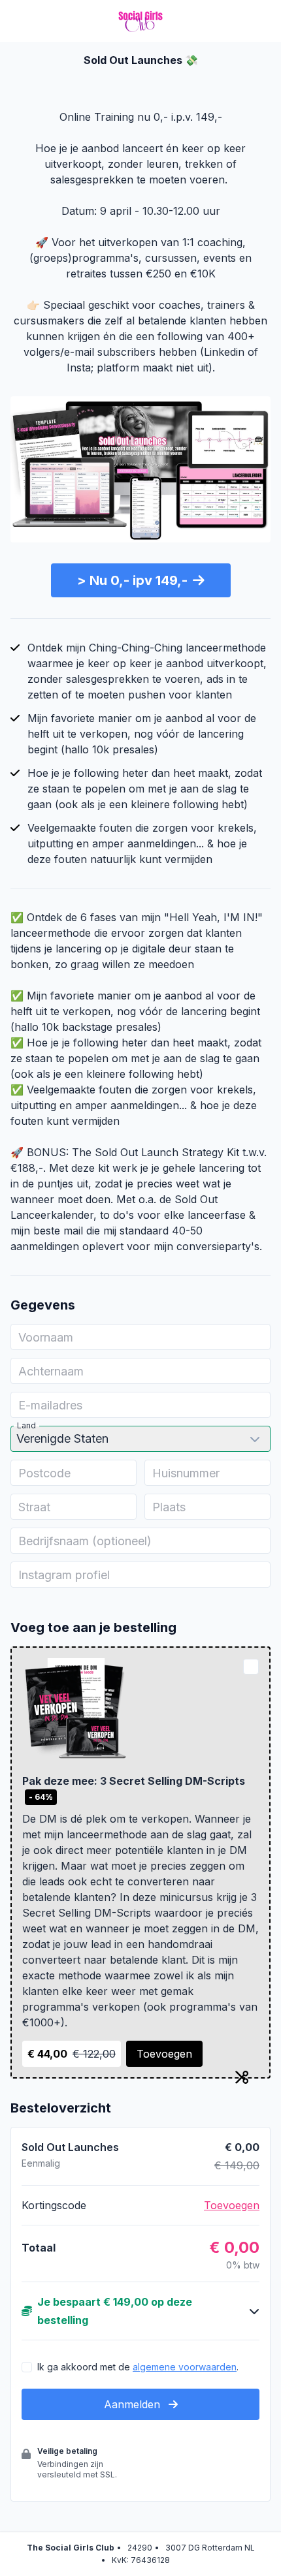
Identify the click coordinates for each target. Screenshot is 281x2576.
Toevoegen (164, 2054)
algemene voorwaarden (185, 2367)
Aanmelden (134, 2404)
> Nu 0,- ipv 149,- (132, 580)
